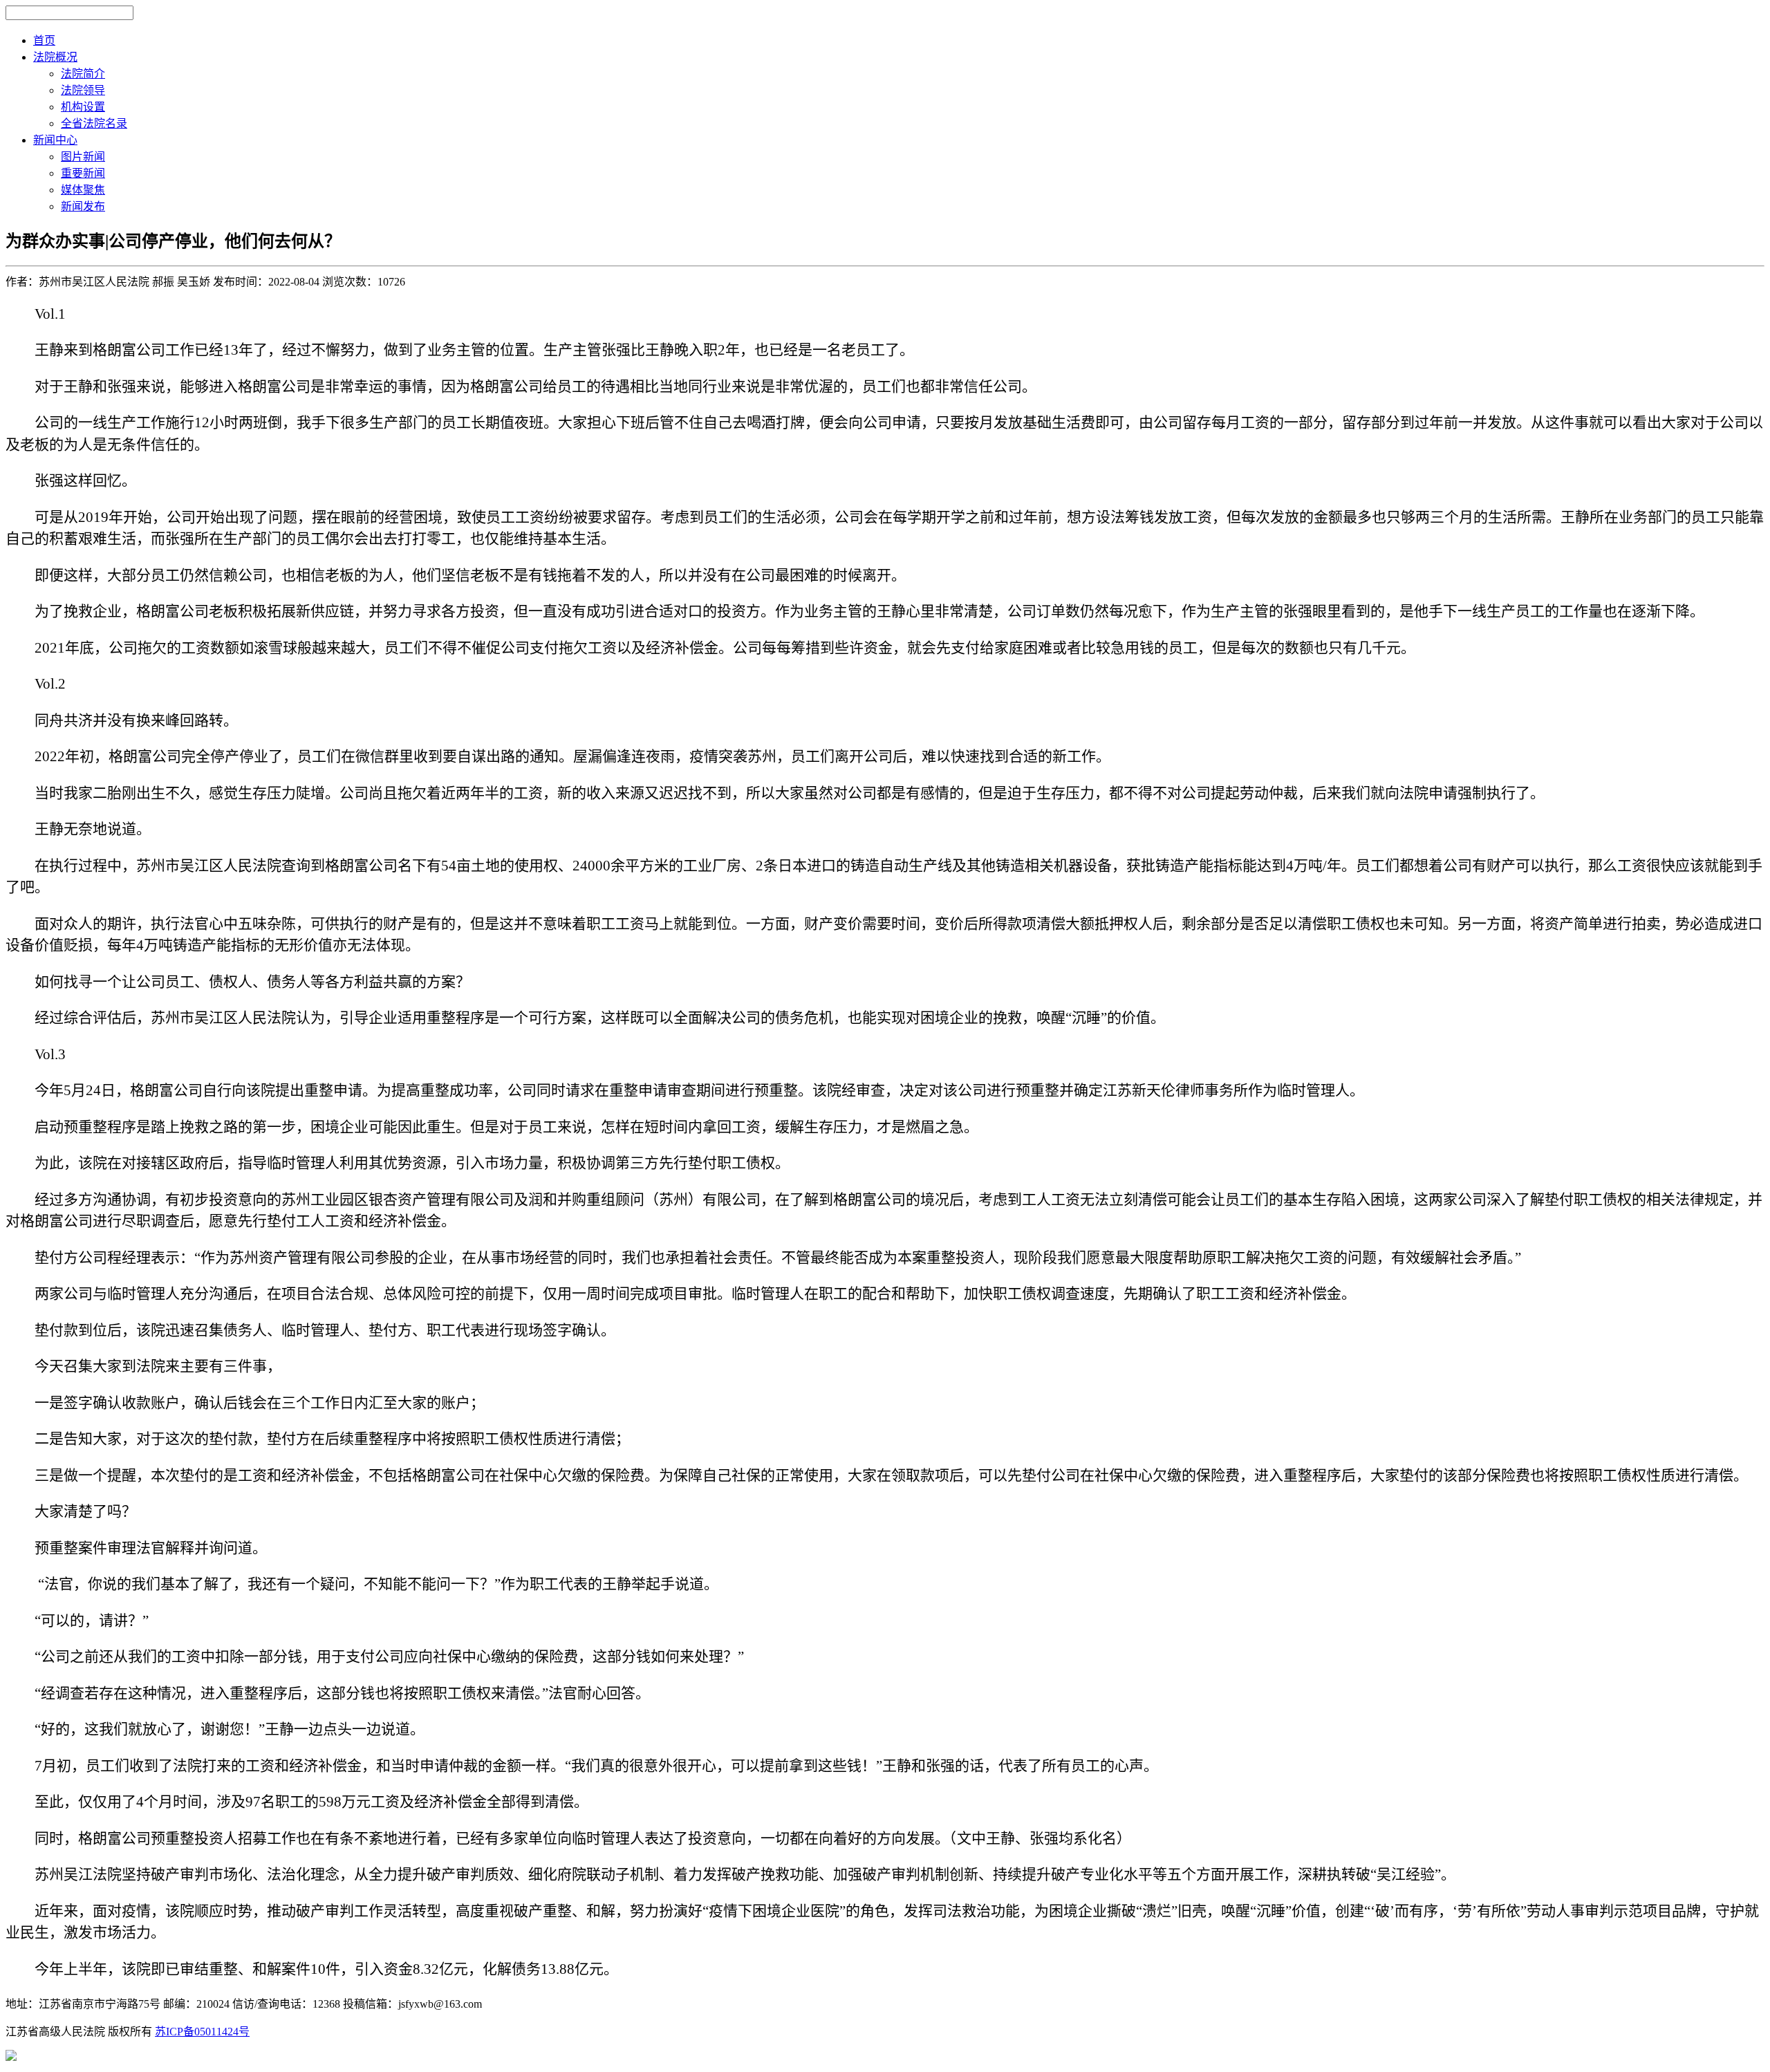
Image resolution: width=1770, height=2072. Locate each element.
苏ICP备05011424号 (202, 2032)
